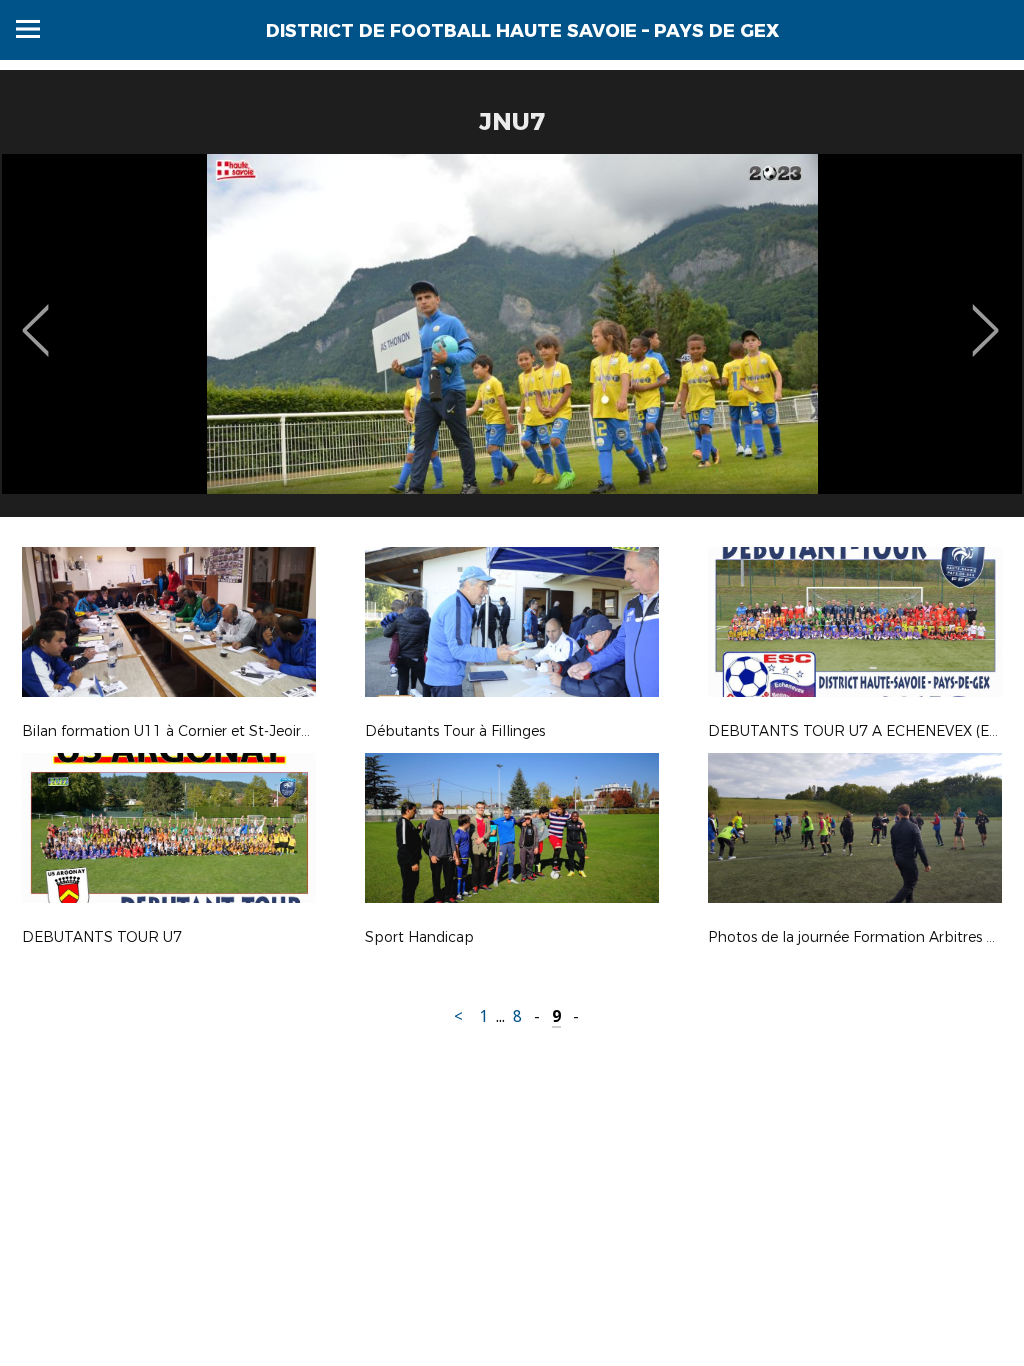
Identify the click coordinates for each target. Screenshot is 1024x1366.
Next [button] (985, 316)
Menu (28, 29)
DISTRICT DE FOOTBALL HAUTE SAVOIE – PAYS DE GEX (522, 31)
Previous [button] (35, 316)
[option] (512, 343)
